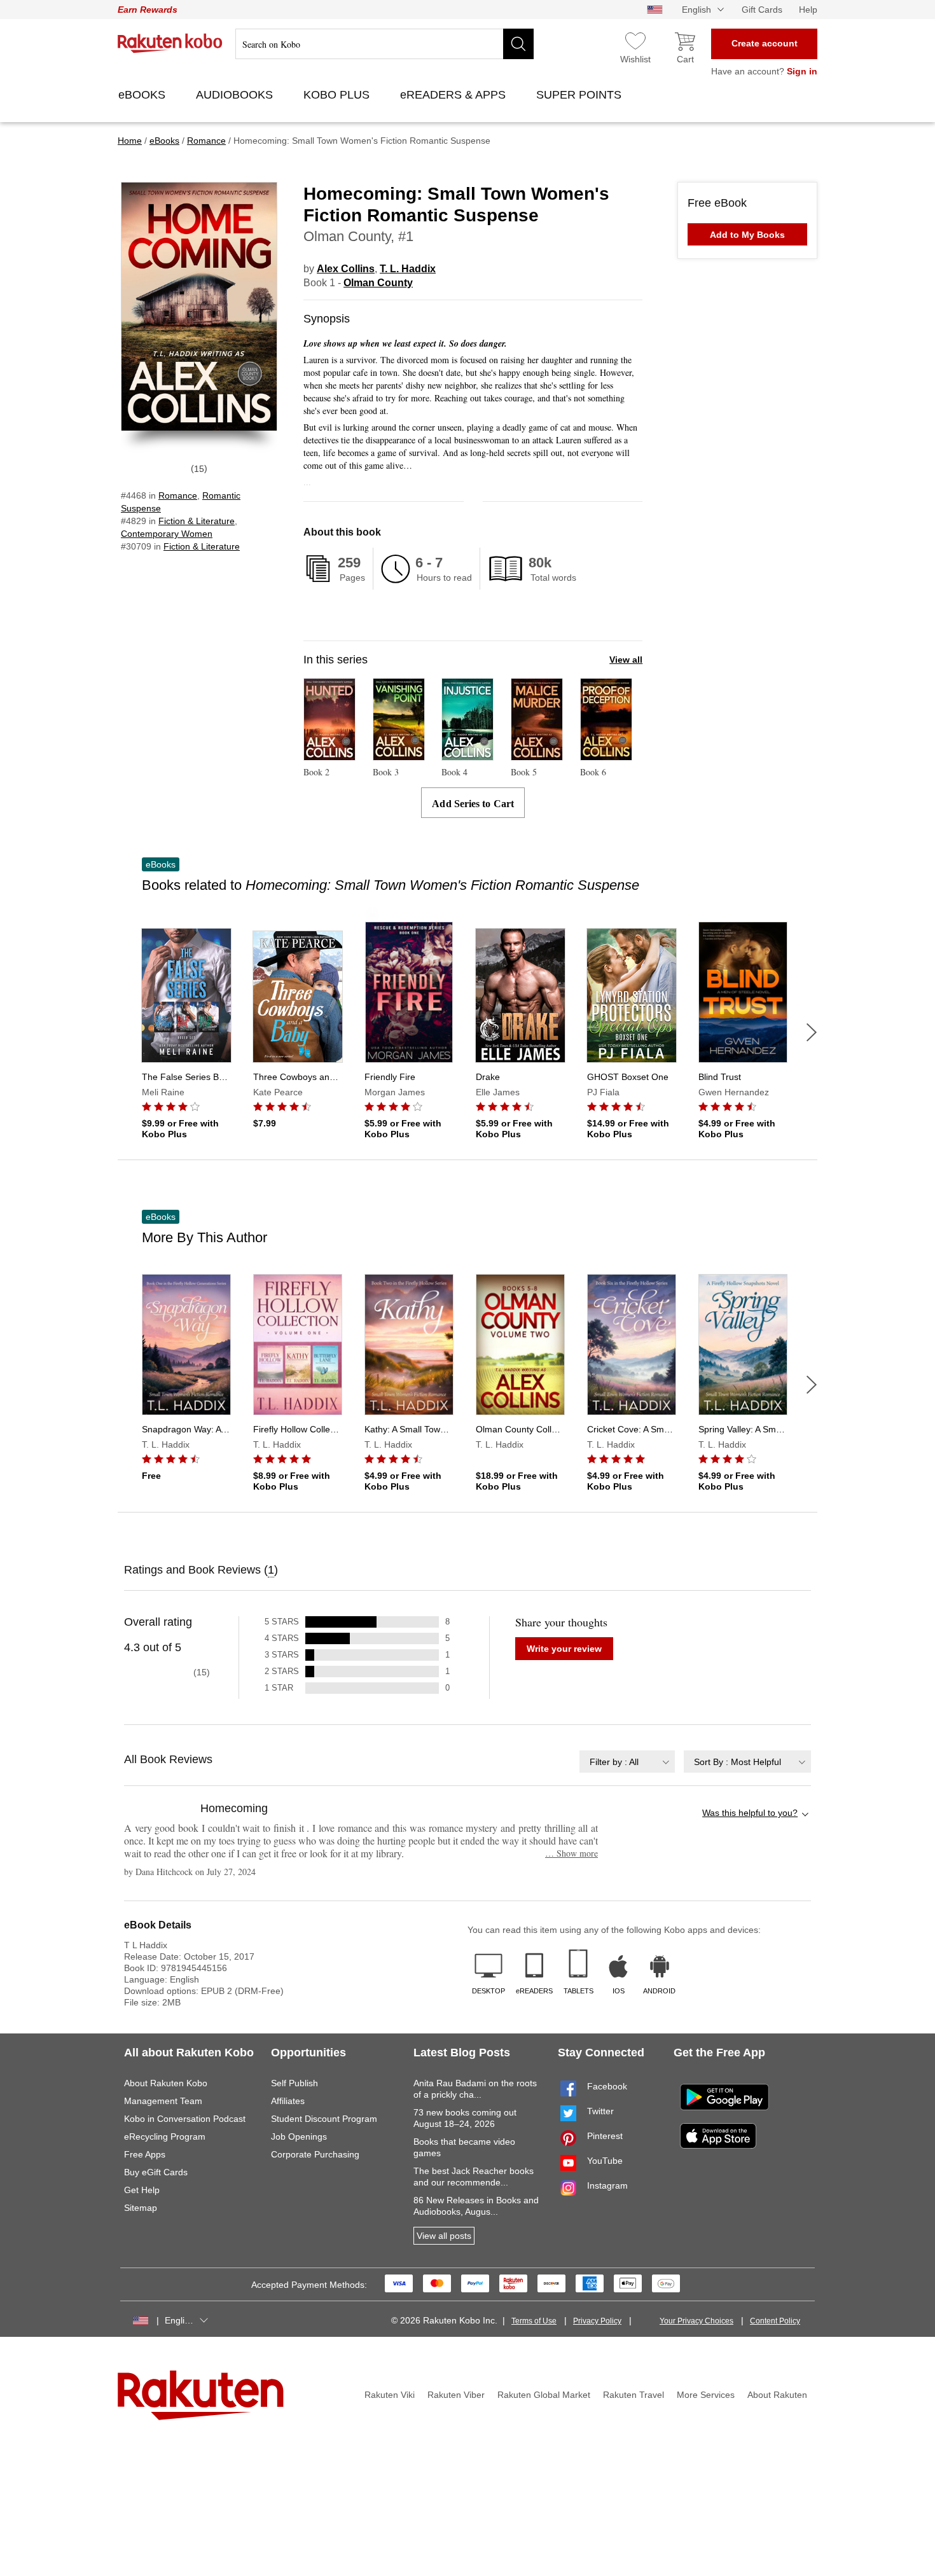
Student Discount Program (324, 2119)
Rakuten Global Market (544, 2395)
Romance (178, 495)
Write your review (564, 1649)
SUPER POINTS (580, 95)
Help (808, 10)
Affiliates (288, 2101)
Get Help (142, 2190)
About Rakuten (777, 2395)
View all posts (444, 2236)
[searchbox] (384, 44)
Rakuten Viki (390, 2395)
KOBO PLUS (338, 95)
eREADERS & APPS (454, 95)
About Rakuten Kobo (166, 2083)
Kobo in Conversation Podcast (185, 2119)
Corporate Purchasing (315, 2154)
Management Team (163, 2101)
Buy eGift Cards (156, 2172)
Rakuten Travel (634, 2395)
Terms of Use (534, 2321)
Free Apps (145, 2154)
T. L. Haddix (408, 269)
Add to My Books (747, 235)
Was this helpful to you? (750, 1813)
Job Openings (299, 2136)
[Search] (518, 44)
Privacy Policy (597, 2321)
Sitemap (141, 2208)
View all (626, 660)
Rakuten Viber (456, 2395)
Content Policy (775, 2321)
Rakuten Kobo (170, 43)
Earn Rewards (148, 10)
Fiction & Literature (197, 521)
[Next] (812, 1032)
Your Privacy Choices (696, 2321)
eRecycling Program (165, 2136)
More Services (706, 2395)
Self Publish (294, 2083)
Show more (571, 1853)
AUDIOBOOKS (236, 95)
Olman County (378, 283)
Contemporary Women (167, 534)
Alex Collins (346, 269)
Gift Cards (762, 10)
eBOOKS (143, 95)
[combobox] (627, 1762)
